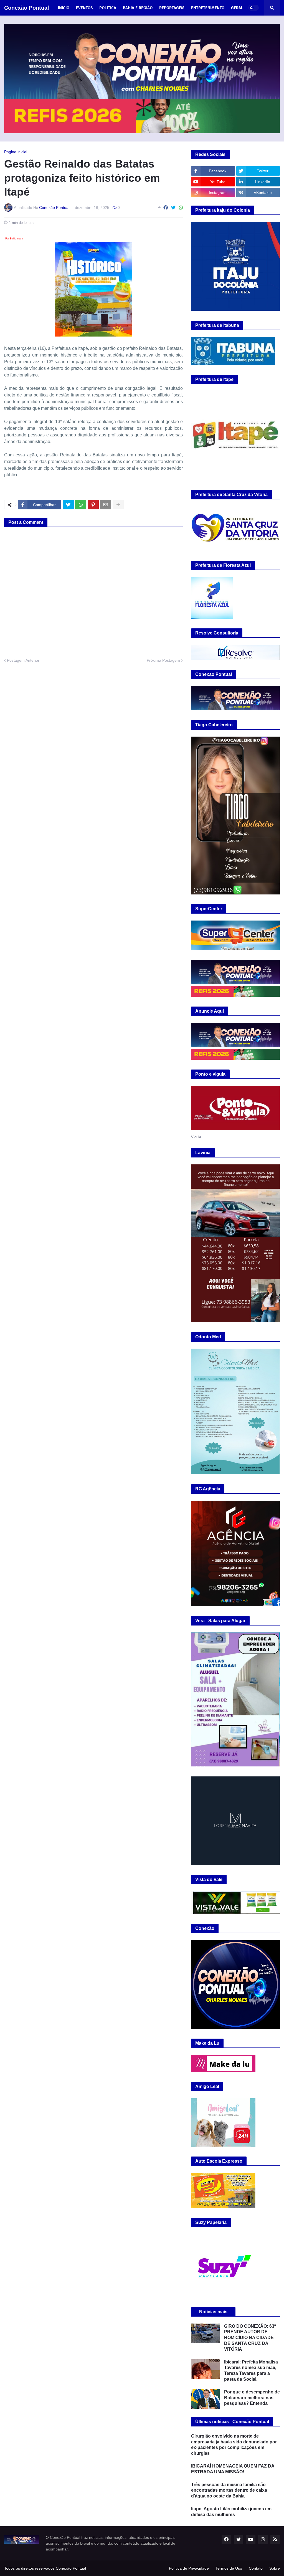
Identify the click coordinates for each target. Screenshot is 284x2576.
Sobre (275, 2568)
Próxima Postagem (163, 660)
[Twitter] (173, 208)
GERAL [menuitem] (237, 8)
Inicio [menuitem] (64, 8)
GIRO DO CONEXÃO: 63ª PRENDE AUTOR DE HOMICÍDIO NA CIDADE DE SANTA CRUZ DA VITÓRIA (250, 2338)
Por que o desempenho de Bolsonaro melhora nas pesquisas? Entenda (252, 2398)
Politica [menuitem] (108, 8)
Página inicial (16, 152)
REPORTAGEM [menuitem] (172, 8)
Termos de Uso (229, 2568)
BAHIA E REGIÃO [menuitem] (138, 8)
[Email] (106, 505)
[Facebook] (166, 208)
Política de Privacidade (189, 2568)
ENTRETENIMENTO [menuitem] (208, 8)
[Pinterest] (93, 505)
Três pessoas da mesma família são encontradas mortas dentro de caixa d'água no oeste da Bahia (229, 2490)
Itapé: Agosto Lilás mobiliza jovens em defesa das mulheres (231, 2512)
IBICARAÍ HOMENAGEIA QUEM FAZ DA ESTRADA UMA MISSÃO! (233, 2469)
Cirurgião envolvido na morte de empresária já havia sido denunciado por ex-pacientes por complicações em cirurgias (234, 2445)
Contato (256, 2568)
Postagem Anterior (23, 660)
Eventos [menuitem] (84, 8)
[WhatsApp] (181, 208)
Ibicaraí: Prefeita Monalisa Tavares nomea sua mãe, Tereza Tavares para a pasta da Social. (251, 2371)
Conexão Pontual (27, 8)
